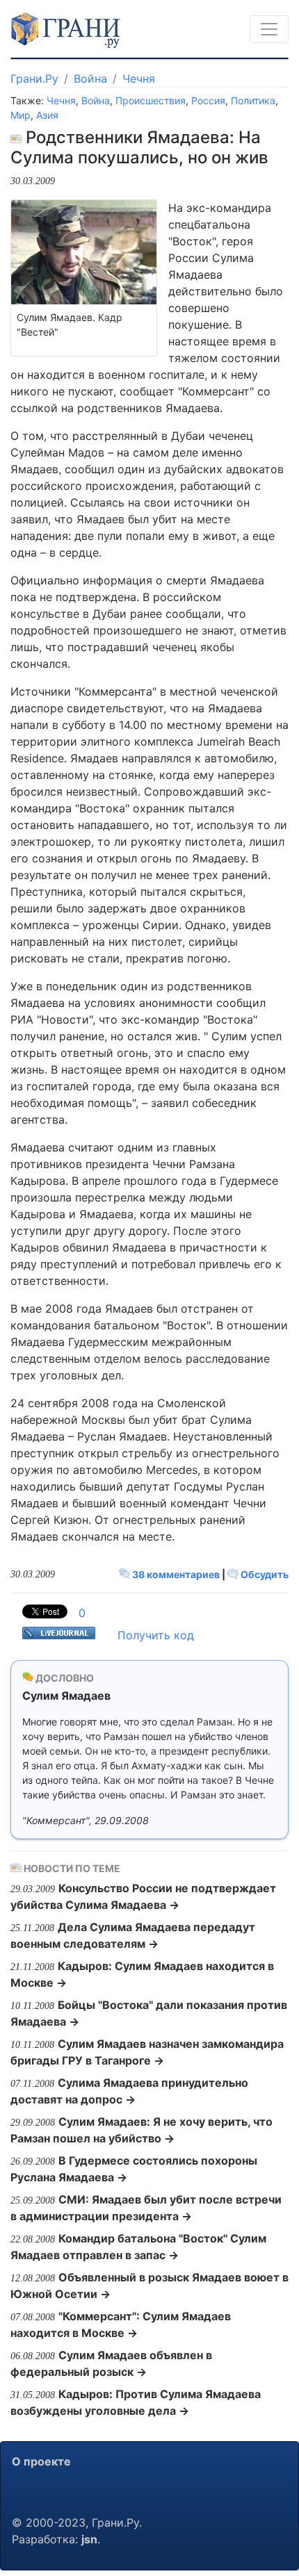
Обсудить (264, 1574)
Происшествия (151, 100)
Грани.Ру (34, 79)
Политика (253, 100)
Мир (21, 115)
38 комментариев (176, 1574)
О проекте (41, 2461)
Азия (47, 115)
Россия (208, 100)
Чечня (139, 79)
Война (90, 79)
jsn (89, 2539)
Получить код (156, 1635)
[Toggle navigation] (269, 29)
